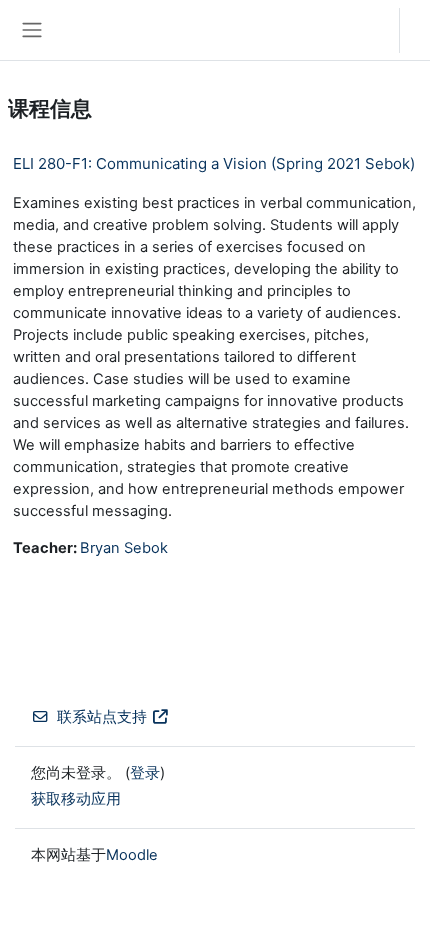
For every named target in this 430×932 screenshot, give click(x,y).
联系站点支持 (102, 717)
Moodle (132, 855)
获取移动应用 (76, 799)
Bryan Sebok (124, 548)
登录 (420, 30)
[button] (364, 30)
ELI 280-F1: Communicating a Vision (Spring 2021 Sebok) (214, 163)
